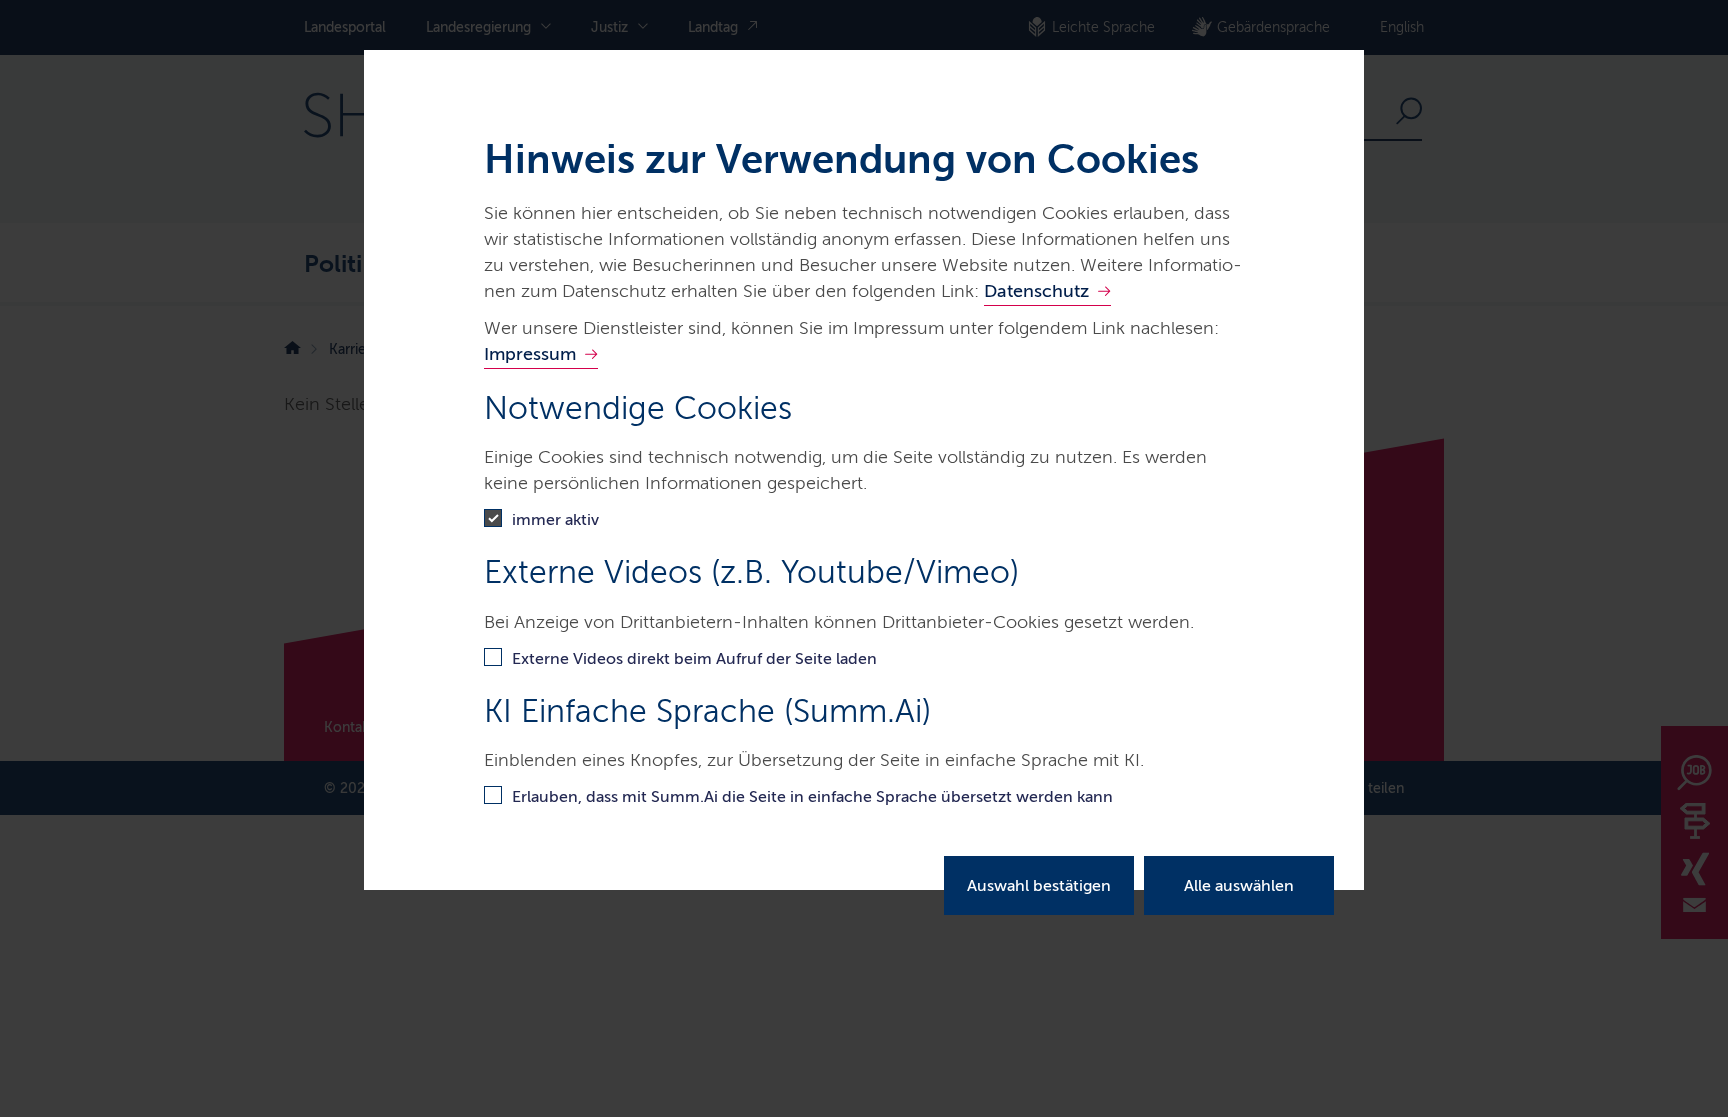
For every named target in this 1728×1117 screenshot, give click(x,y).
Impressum (530, 354)
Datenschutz (1036, 291)
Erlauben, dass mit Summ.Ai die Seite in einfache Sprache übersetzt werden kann (812, 796)
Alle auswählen (1239, 885)
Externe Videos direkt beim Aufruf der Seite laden (694, 658)
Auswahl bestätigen (1039, 885)
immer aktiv (555, 519)
